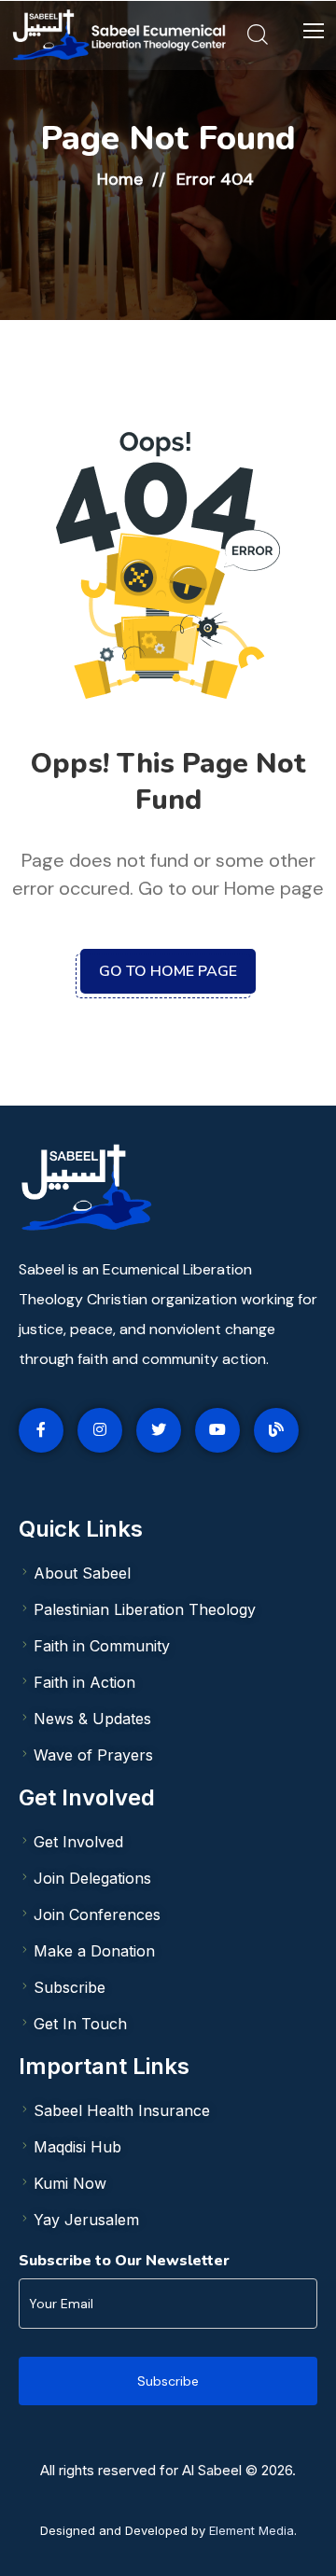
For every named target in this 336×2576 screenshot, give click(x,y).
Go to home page (168, 971)
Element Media (252, 2530)
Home (120, 179)
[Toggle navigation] (311, 32)
